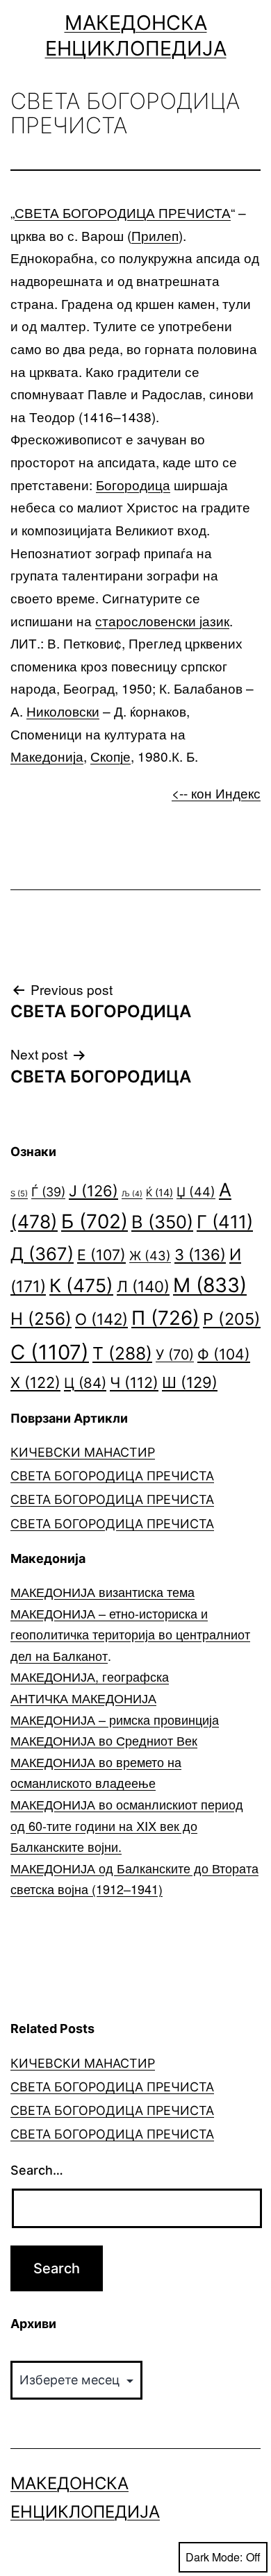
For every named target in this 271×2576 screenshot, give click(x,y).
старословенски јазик (162, 620)
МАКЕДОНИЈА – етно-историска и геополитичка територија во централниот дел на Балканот (130, 1634)
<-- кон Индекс (216, 793)
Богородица (133, 484)
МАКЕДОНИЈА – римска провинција (115, 1719)
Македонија (47, 756)
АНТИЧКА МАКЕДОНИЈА (83, 1698)
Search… (37, 2170)
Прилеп (155, 235)
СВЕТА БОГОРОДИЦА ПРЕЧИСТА (123, 212)
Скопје (110, 756)
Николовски (63, 711)
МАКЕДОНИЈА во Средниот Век (104, 1740)
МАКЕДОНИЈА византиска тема (102, 1591)
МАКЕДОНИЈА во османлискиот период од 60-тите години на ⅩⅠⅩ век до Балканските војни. (127, 1825)
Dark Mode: (214, 2557)
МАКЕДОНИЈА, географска (90, 1676)
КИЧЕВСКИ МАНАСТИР (83, 1452)
